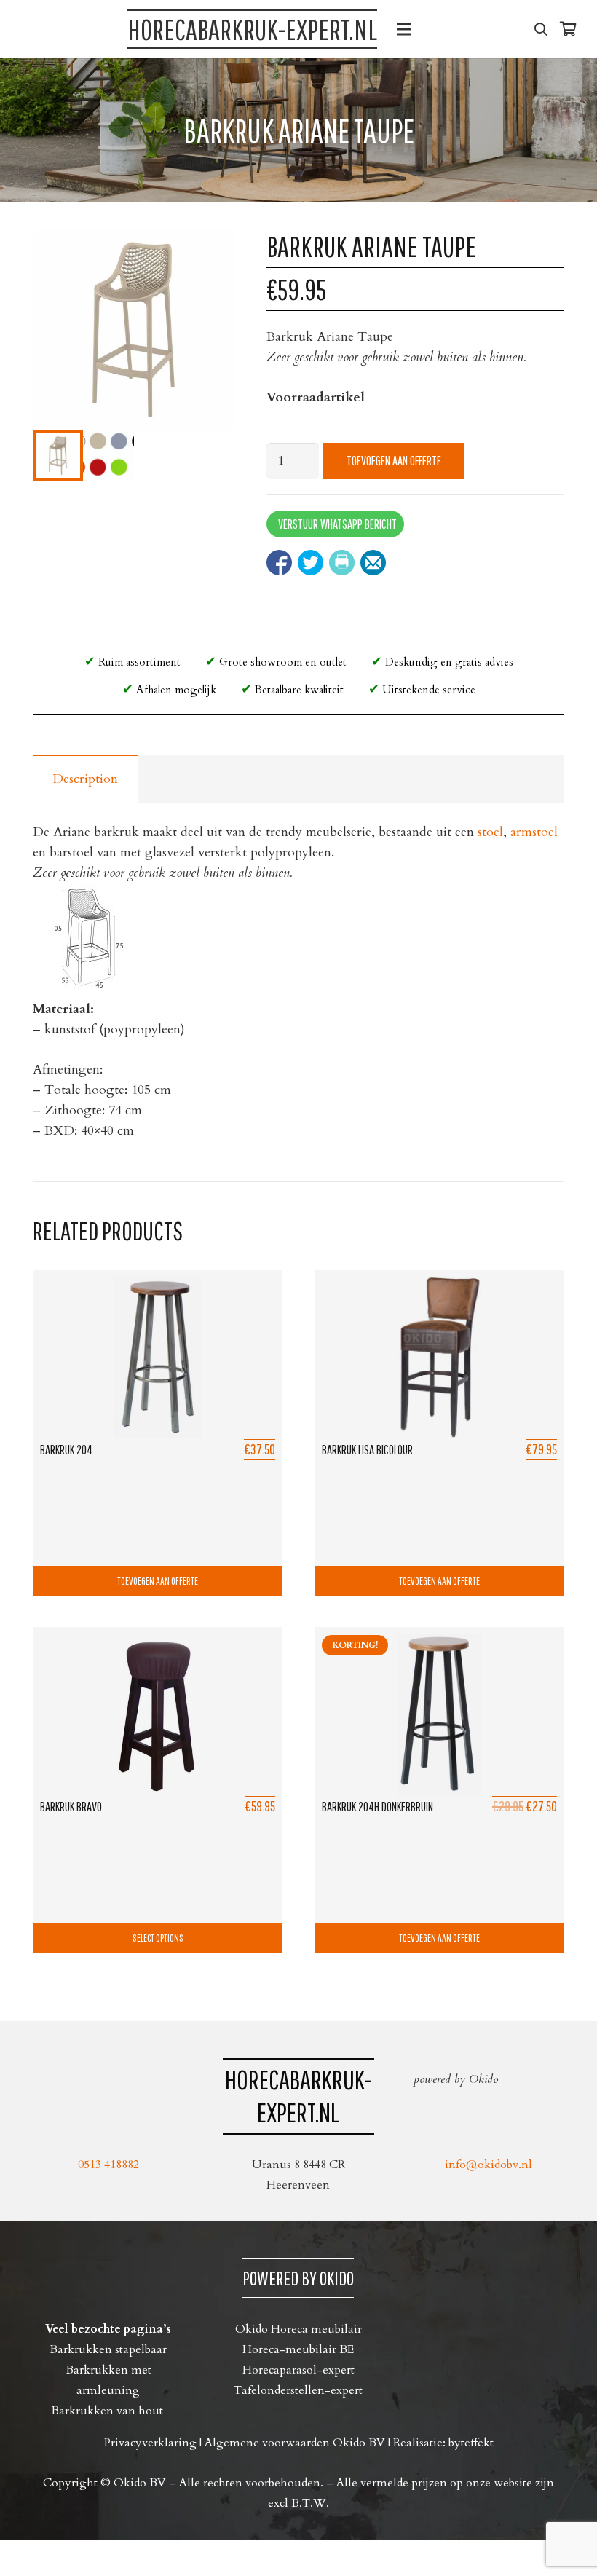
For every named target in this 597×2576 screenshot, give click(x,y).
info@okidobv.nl (489, 2165)
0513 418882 (108, 2165)
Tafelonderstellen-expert (298, 2390)
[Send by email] (373, 563)
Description (85, 779)
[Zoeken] (541, 29)
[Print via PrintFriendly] (342, 563)
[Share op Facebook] (279, 563)
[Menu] (404, 29)
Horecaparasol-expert (298, 2370)
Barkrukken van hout (108, 2411)
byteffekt (471, 2443)
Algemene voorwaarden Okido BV (295, 2443)
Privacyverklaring (150, 2443)
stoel (490, 832)
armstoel (534, 832)
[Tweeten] (311, 563)
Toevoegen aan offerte (394, 461)
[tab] (85, 779)
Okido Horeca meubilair (298, 2329)
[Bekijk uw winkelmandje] (568, 29)
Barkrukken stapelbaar (108, 2349)
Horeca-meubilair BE (298, 2349)
